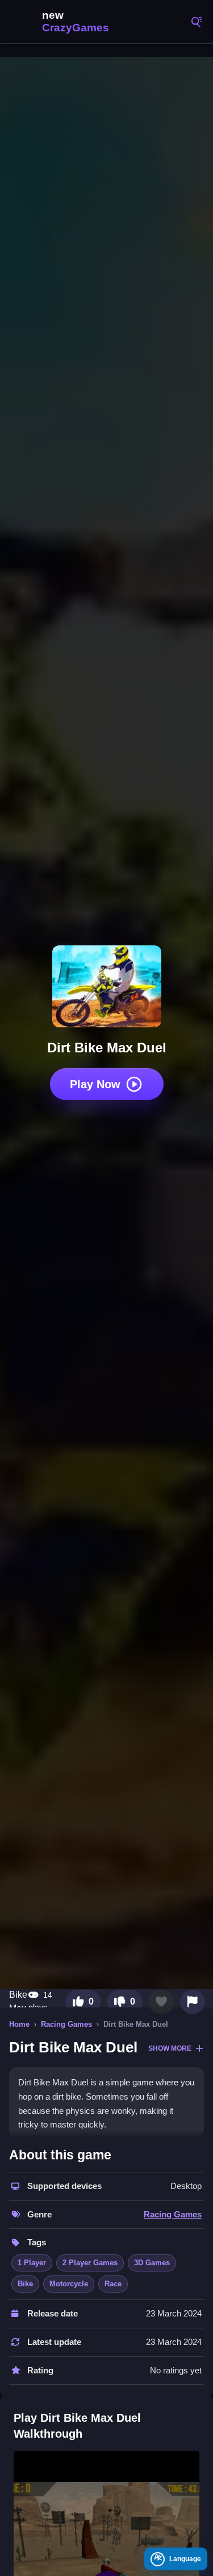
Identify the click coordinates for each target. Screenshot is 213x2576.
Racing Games (66, 2024)
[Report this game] (193, 2002)
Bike (25, 2284)
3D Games (152, 2263)
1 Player (32, 2263)
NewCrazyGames (62, 22)
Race (113, 2284)
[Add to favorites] (161, 2002)
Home (19, 2024)
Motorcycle (69, 2284)
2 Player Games (90, 2263)
